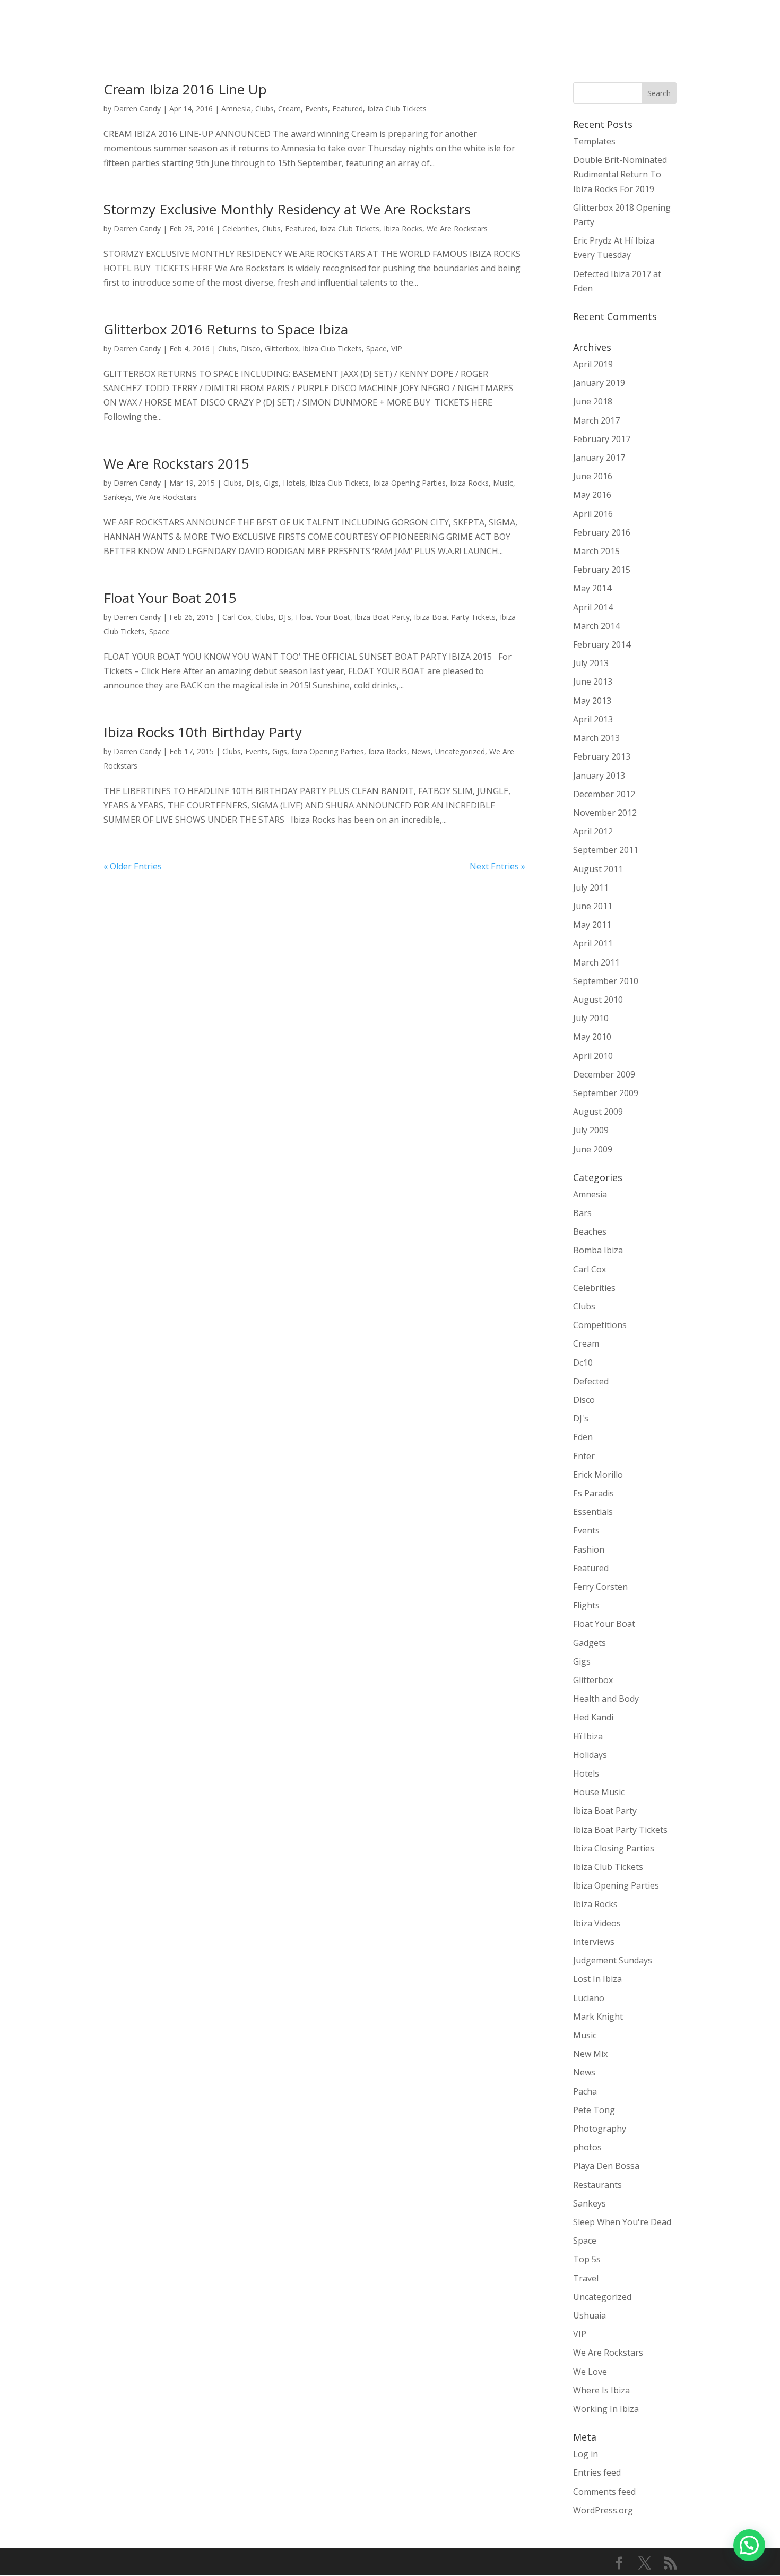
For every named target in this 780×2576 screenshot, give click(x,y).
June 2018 (593, 401)
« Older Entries (133, 866)
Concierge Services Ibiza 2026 (353, 27)
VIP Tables (527, 27)
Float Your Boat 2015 (170, 598)
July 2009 (591, 1130)
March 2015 (596, 551)
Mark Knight (598, 2017)
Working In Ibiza (606, 2409)
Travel (586, 2278)
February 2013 (602, 756)
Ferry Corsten (600, 1587)
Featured (348, 109)
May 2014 (592, 588)
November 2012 (605, 813)
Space (376, 348)
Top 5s (587, 2259)
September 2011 (606, 850)
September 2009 (606, 1093)
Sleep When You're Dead (622, 2222)
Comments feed (604, 2492)
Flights (586, 1605)
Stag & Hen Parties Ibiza (605, 27)
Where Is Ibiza (601, 2390)
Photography (600, 2129)
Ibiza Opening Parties (409, 483)
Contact (727, 27)
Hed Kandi (593, 1717)
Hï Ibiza (588, 1736)
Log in (586, 2454)
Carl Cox (237, 617)
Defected (591, 1381)
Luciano (589, 1998)
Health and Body (606, 1699)
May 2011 (592, 925)
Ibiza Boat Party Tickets (455, 617)
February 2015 (602, 570)
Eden (583, 1437)
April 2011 (593, 943)
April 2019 (593, 364)
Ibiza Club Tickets (397, 109)
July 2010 (591, 1018)
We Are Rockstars (457, 229)
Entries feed (597, 2472)
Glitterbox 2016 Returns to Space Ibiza (226, 329)
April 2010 (593, 1056)
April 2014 (593, 607)
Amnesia (236, 109)
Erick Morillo (598, 1475)
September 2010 (606, 981)
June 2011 (593, 906)
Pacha (585, 2091)
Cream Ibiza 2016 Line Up (185, 89)
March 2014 (596, 626)
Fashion (589, 1549)
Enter (584, 1456)
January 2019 (599, 383)
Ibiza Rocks (403, 229)
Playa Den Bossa (606, 2166)
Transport (440, 27)
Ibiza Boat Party (382, 617)
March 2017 (596, 420)
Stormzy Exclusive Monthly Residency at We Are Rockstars (287, 209)
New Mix (590, 2054)
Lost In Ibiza (597, 1979)
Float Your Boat (323, 617)
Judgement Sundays (613, 1960)
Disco (251, 348)
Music (503, 483)
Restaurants (597, 2185)
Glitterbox (281, 348)
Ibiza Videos (597, 1923)
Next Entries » (497, 866)
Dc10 (583, 1363)
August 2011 (598, 869)
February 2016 (602, 532)
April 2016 (593, 514)
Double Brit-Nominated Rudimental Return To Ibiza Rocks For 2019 (620, 174)
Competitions (600, 1325)
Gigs (271, 483)
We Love (590, 2372)
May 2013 (592, 701)
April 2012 (593, 831)
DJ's (253, 483)
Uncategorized (460, 751)
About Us (681, 27)
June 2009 (593, 1149)
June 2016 (593, 476)
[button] (749, 2545)
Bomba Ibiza (598, 1250)
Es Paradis (593, 1493)
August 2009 (598, 1112)
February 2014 (602, 644)
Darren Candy (137, 109)
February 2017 (602, 439)
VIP (397, 348)
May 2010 (592, 1037)
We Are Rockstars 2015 (176, 463)
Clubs (265, 109)
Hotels (294, 483)
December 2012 (604, 794)
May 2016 (592, 495)
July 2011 (591, 888)
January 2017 (599, 458)
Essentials (593, 1512)
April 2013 (593, 719)
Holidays (590, 1755)
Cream (289, 109)
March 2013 (596, 738)
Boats (484, 27)
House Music (599, 1792)
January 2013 (599, 776)
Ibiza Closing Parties (614, 1848)
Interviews (594, 1942)
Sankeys (118, 497)
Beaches (590, 1231)
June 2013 (593, 682)
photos (587, 2147)
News (421, 751)
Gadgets (590, 1643)
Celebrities (240, 229)
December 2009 (604, 1074)
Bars (582, 1213)
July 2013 (591, 663)
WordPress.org (603, 2510)
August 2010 (598, 1000)
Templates (594, 141)
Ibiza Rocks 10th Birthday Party (203, 732)
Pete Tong (594, 2110)
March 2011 (596, 962)
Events (317, 109)
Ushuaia (590, 2315)
